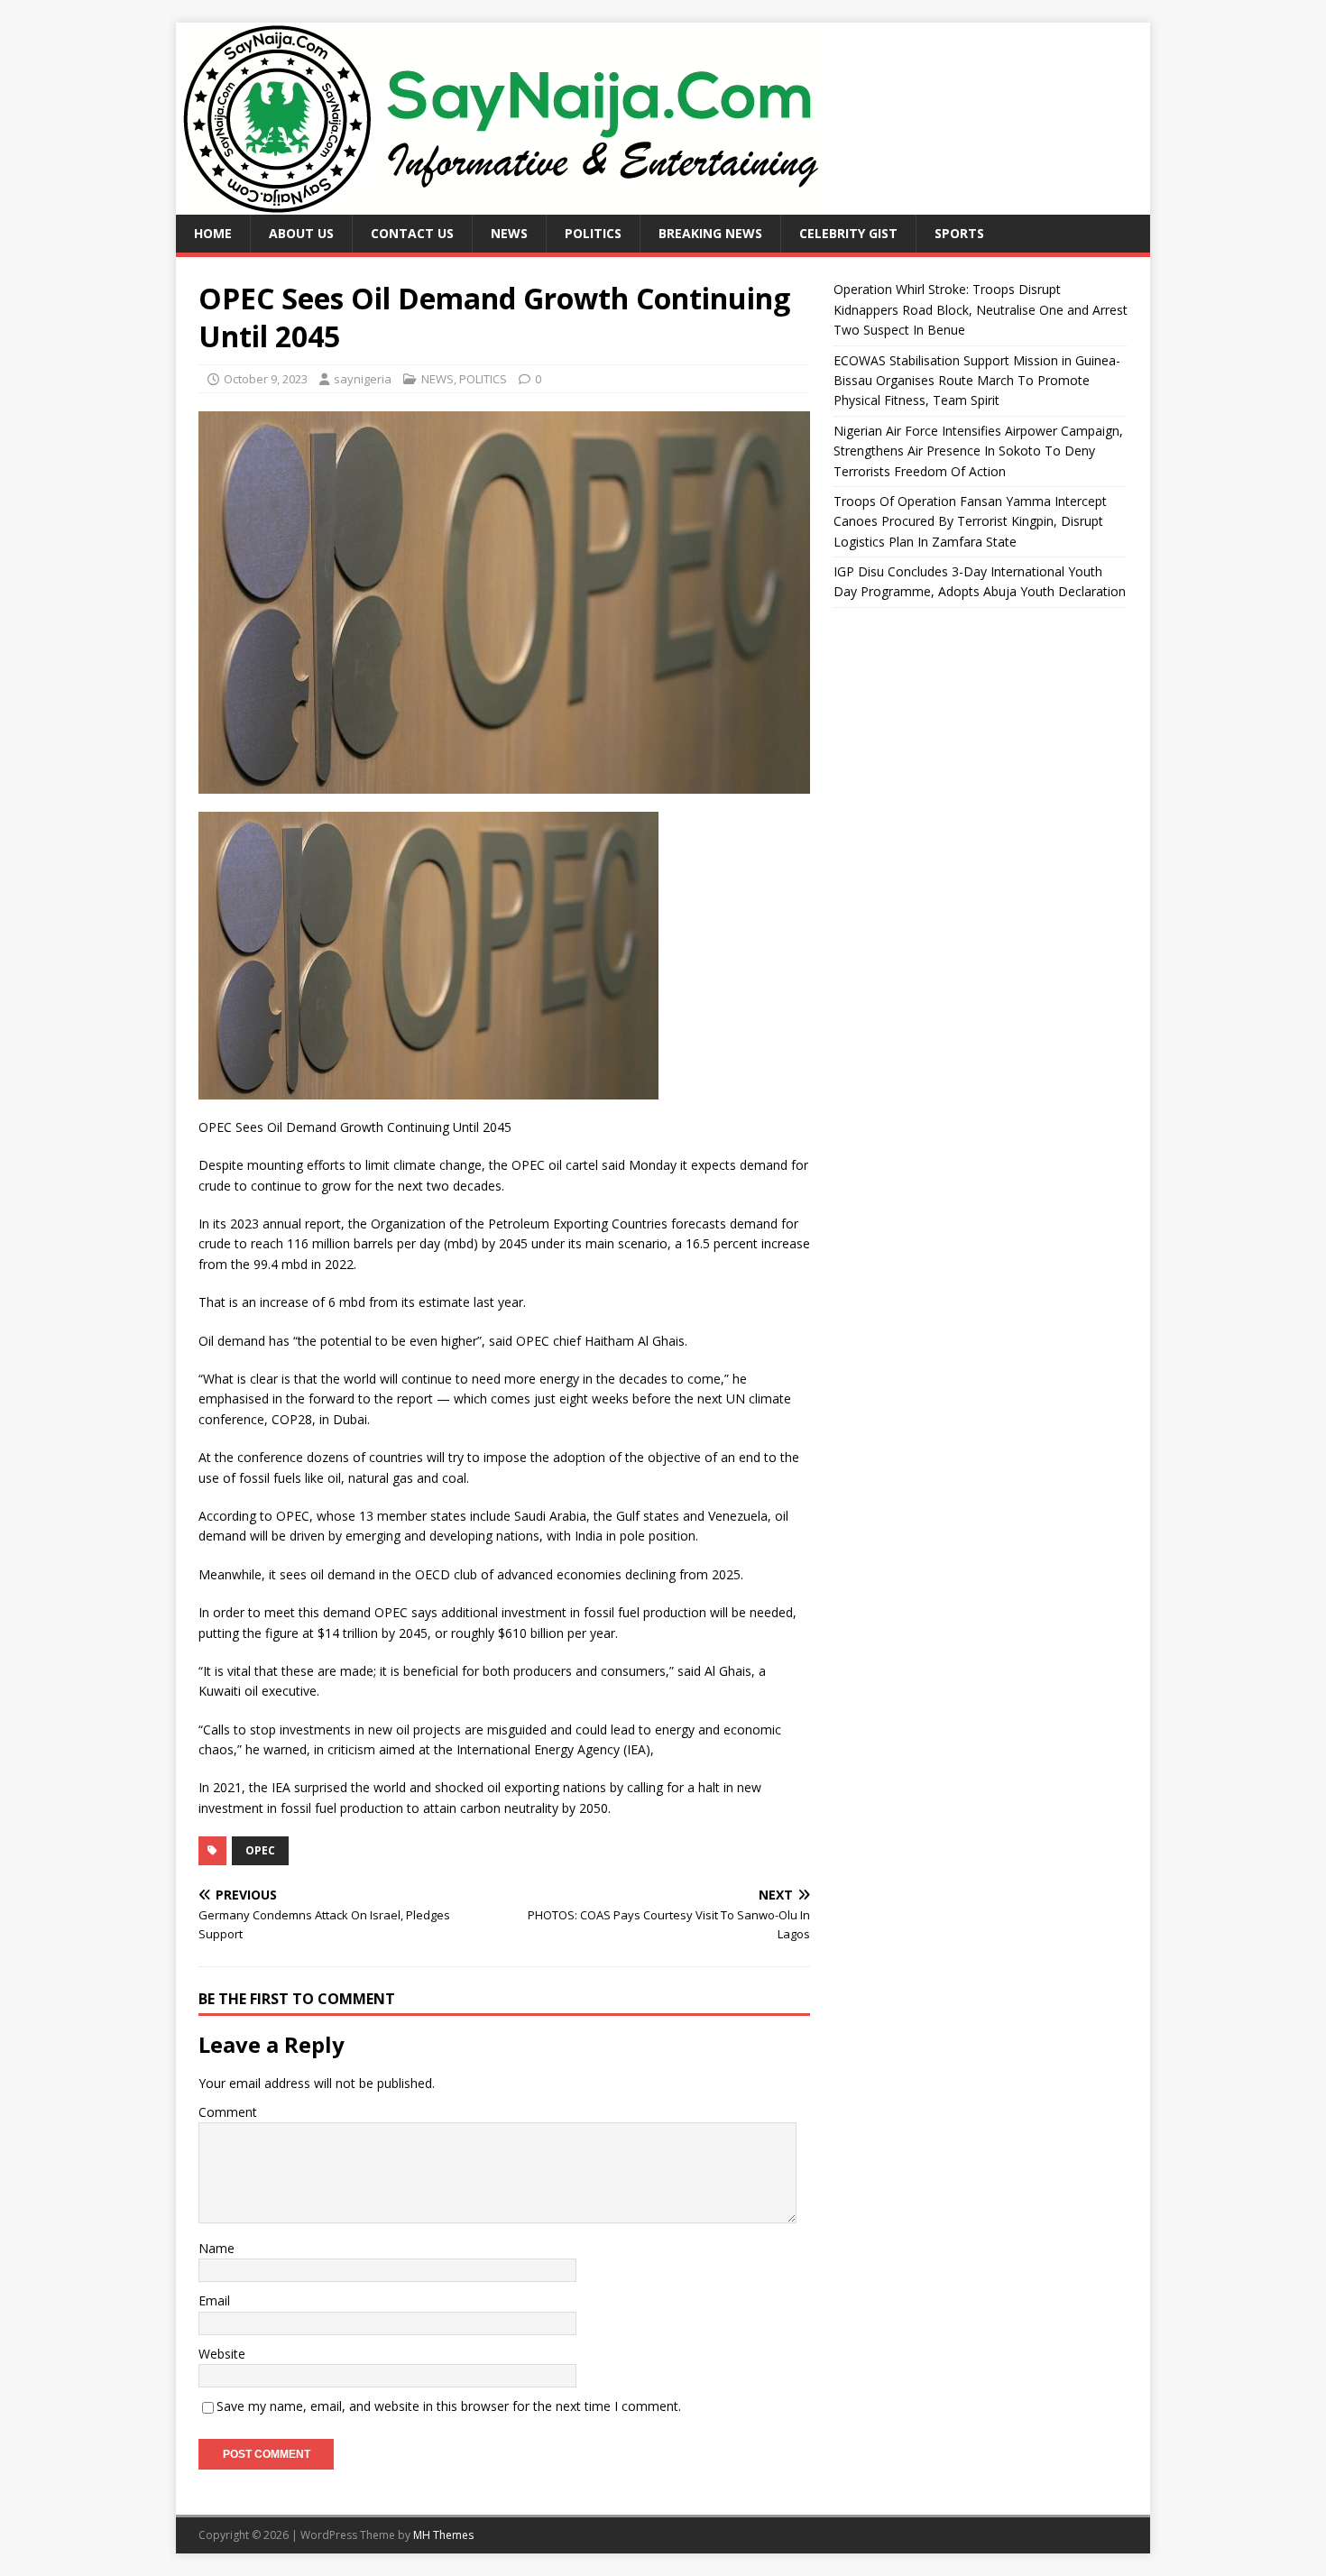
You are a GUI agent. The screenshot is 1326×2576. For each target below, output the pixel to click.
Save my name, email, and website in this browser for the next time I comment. (449, 2406)
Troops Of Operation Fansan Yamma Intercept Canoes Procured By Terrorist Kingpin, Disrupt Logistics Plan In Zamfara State (970, 521)
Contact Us (412, 233)
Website (222, 2354)
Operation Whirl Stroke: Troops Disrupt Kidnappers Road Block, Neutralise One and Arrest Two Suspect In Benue (981, 309)
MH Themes (443, 2535)
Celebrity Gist (848, 233)
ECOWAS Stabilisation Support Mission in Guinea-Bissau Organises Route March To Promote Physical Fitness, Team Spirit (977, 381)
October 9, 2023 (266, 379)
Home (213, 233)
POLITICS (593, 233)
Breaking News (710, 233)
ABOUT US (301, 233)
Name (216, 2248)
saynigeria (363, 379)
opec (260, 1850)
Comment (228, 2112)
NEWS (509, 233)
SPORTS (959, 233)
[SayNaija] (502, 204)
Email (214, 2300)
